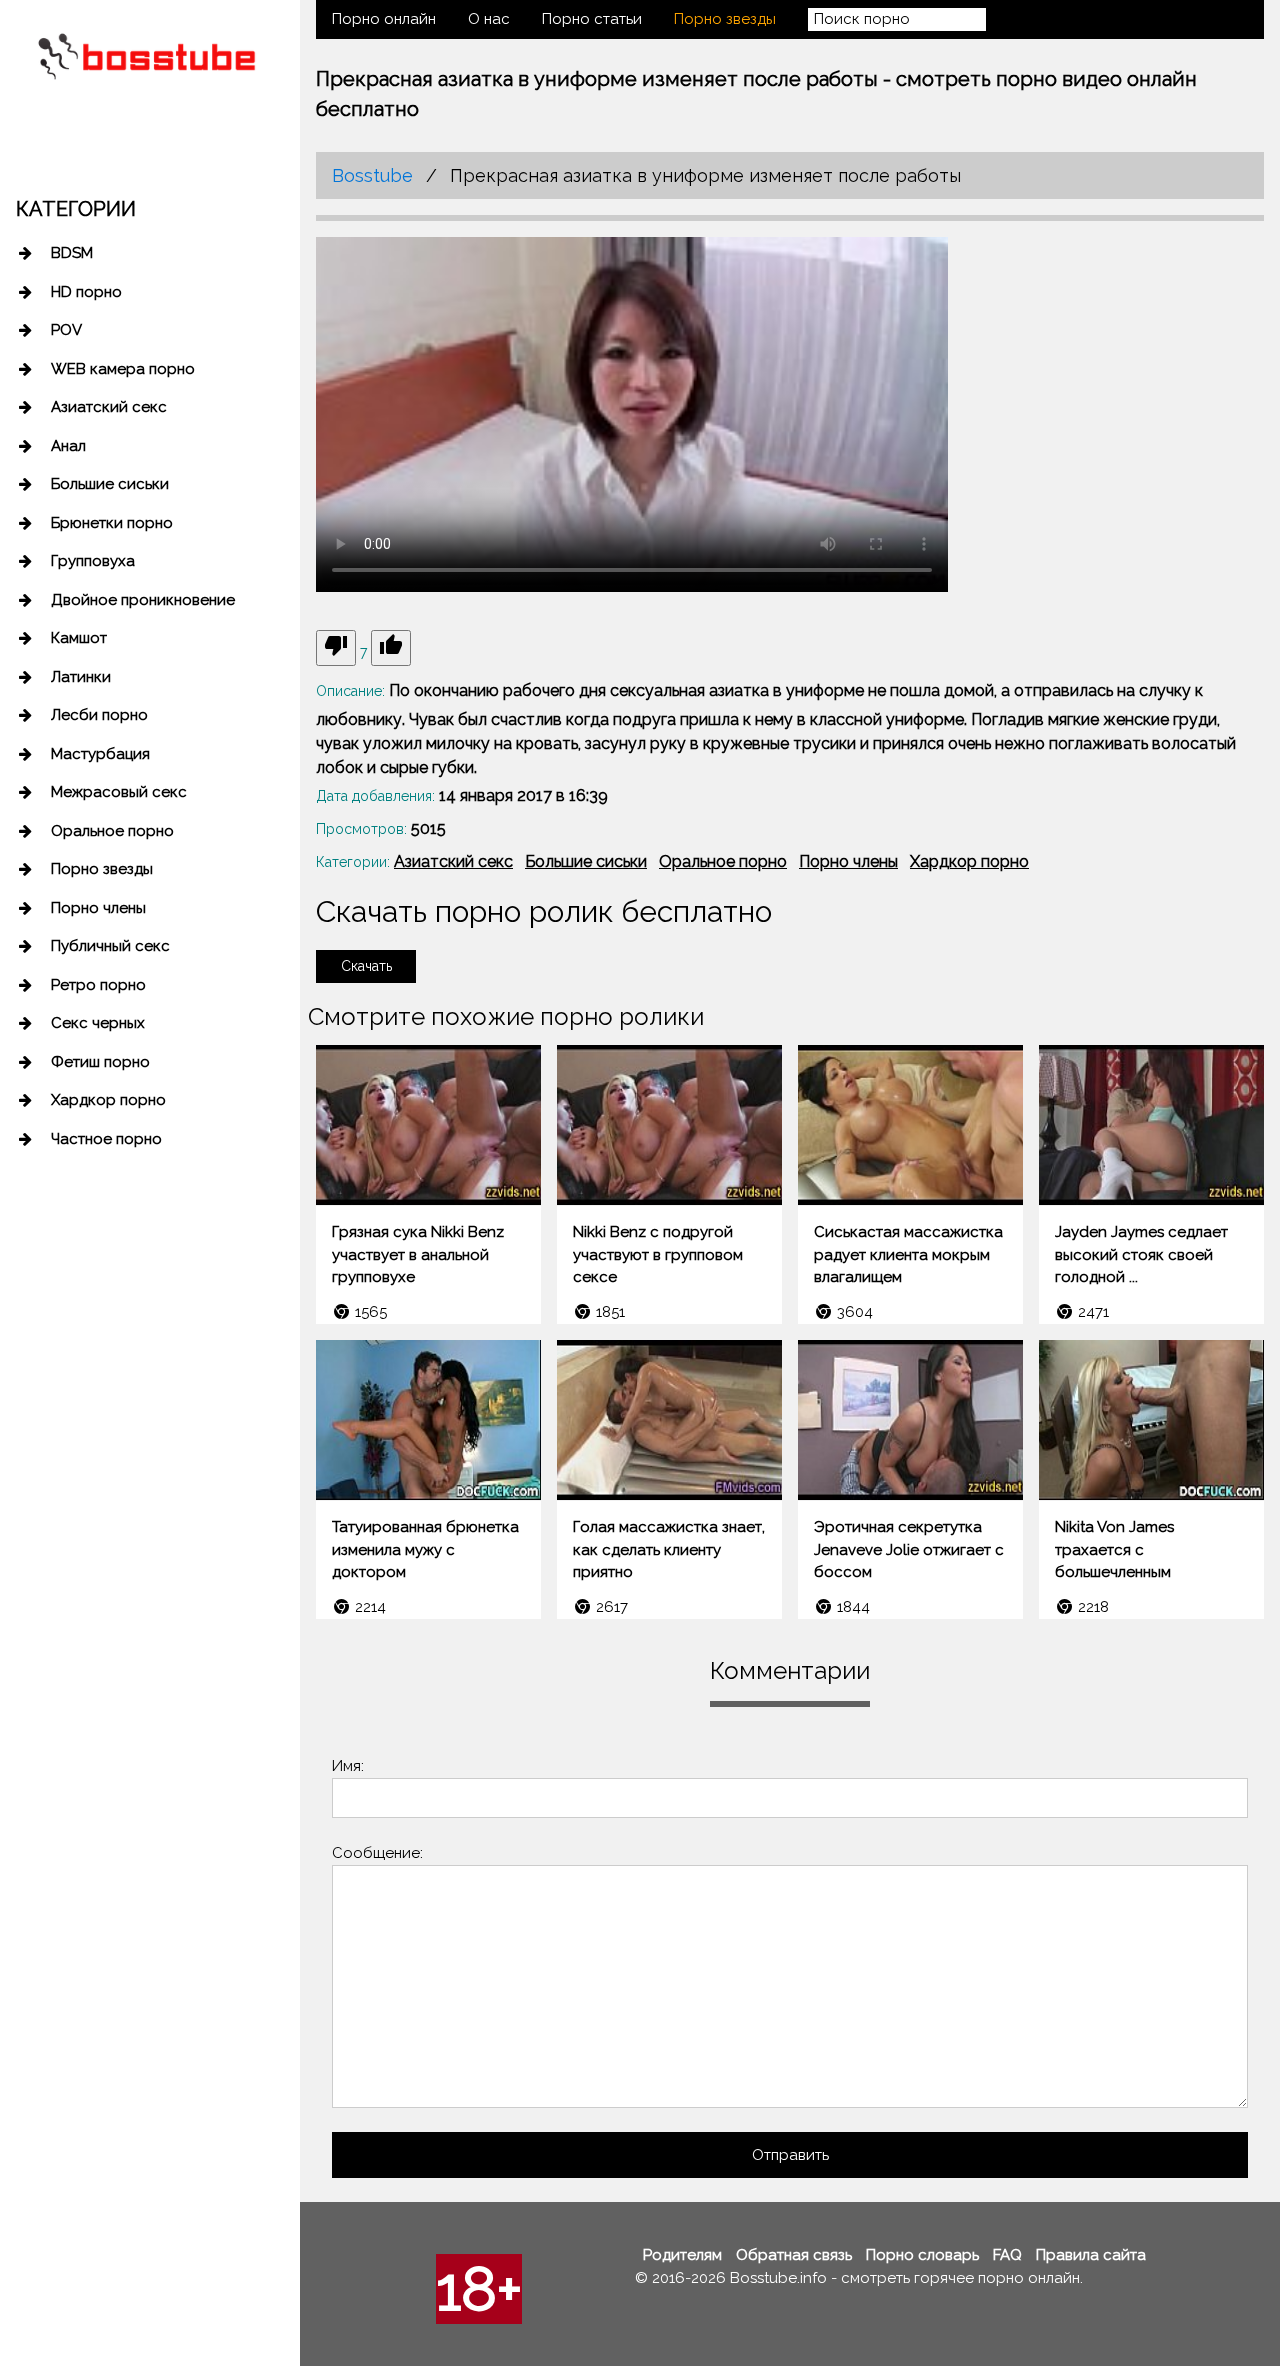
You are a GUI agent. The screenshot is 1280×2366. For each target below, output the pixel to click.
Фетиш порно (100, 1062)
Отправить (790, 2155)
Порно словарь (922, 2255)
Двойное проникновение (143, 600)
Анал (68, 446)
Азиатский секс (109, 407)
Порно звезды (102, 869)
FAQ (1007, 2255)
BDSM (72, 253)
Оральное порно (112, 831)
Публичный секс (110, 946)
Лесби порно (99, 715)
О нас (489, 19)
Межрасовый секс (119, 792)
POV (66, 330)
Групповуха (93, 561)
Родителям (682, 2255)
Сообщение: (377, 1853)
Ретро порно (98, 985)
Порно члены (98, 908)
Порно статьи (592, 19)
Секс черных (98, 1023)
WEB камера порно (123, 369)
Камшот (79, 638)
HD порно (86, 292)
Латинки (81, 677)
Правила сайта (1091, 2255)
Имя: (348, 1766)
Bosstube (372, 175)
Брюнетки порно (112, 523)
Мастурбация (100, 754)
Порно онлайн (384, 19)
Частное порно (106, 1139)
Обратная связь (794, 2255)
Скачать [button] (366, 966)
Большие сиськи (110, 484)
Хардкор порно (108, 1100)
